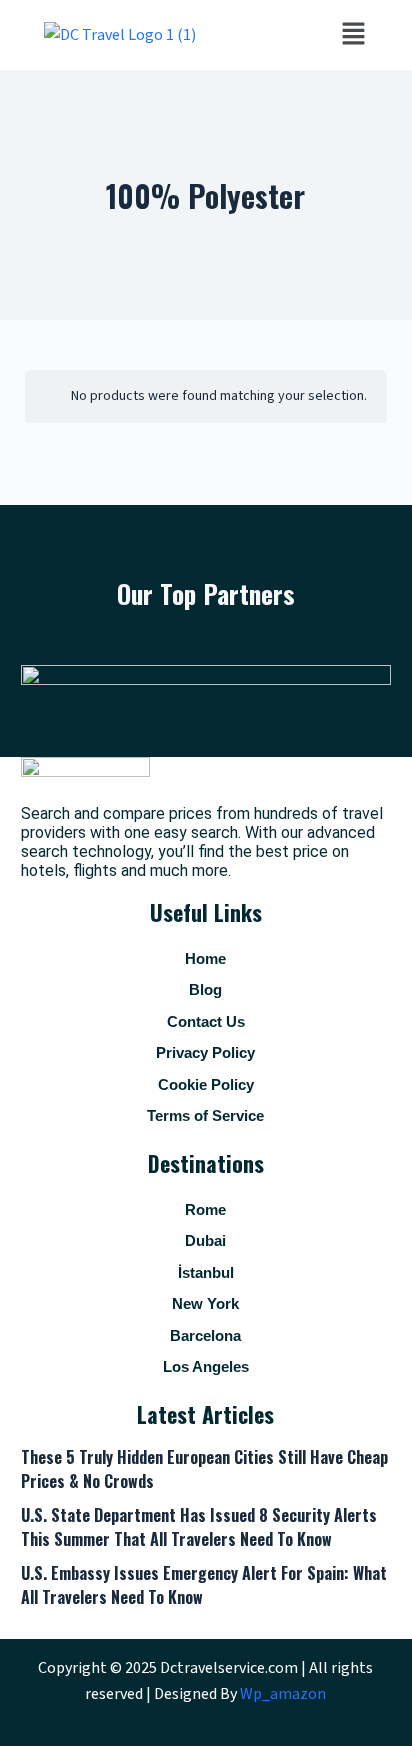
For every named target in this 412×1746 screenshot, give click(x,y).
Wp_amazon (283, 1694)
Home (205, 958)
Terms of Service (205, 1115)
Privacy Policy (205, 1052)
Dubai (205, 1240)
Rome (205, 1209)
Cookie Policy (206, 1084)
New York (205, 1303)
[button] (353, 35)
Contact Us (206, 1021)
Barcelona (205, 1335)
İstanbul (206, 1272)
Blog (205, 989)
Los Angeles (206, 1366)
